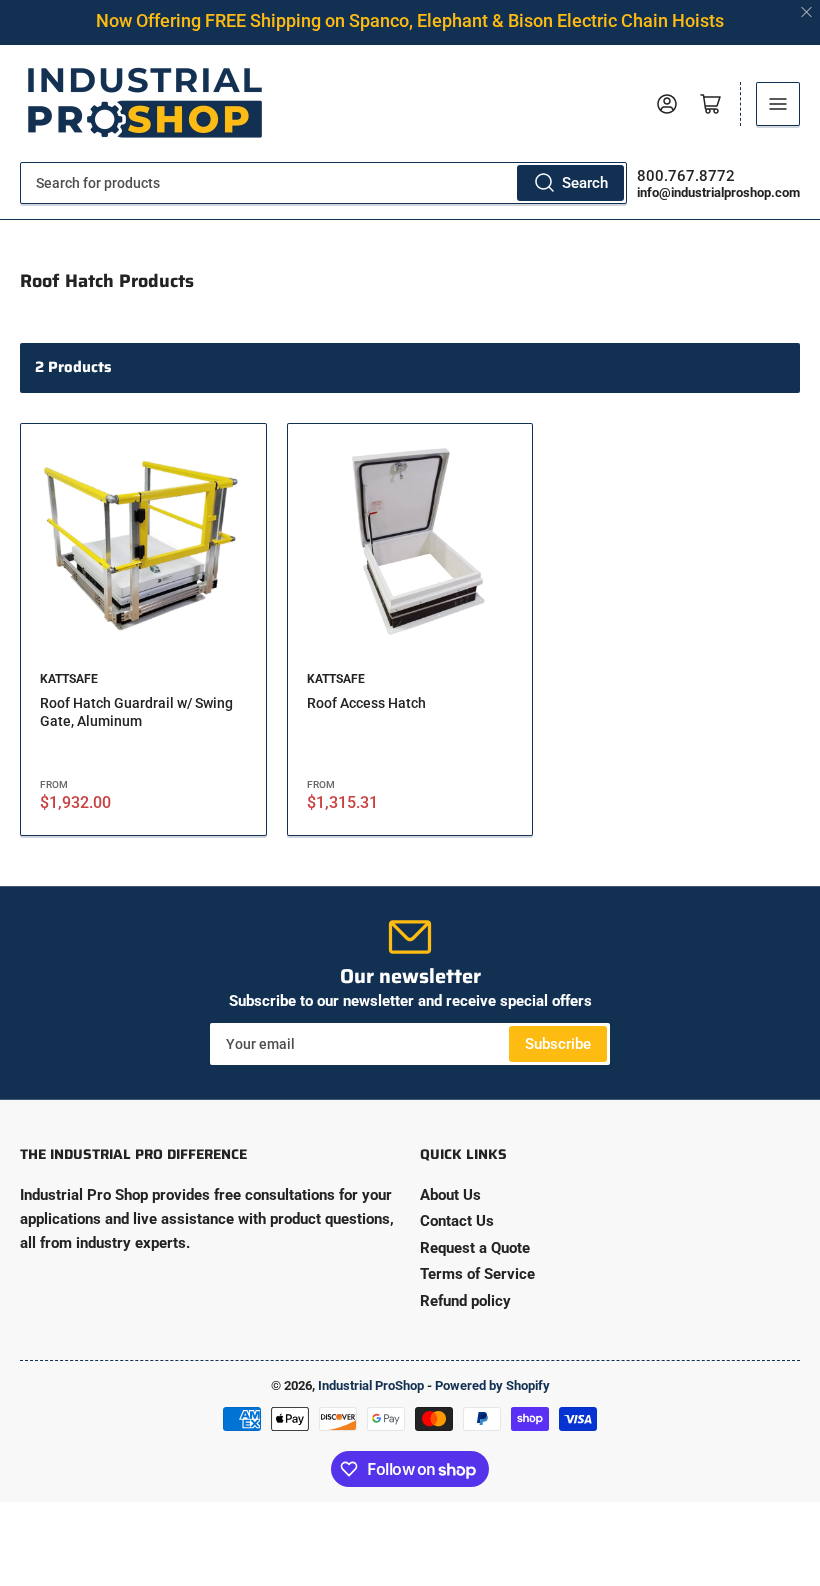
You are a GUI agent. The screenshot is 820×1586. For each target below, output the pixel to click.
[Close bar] (807, 12)
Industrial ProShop (371, 1385)
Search (585, 183)
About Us (450, 1195)
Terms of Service (477, 1274)
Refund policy (465, 1301)
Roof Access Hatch (366, 703)
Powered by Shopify (492, 1385)
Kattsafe (69, 679)
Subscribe (558, 1044)
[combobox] (323, 183)
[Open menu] (778, 104)
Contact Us (457, 1221)
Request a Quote (475, 1248)
